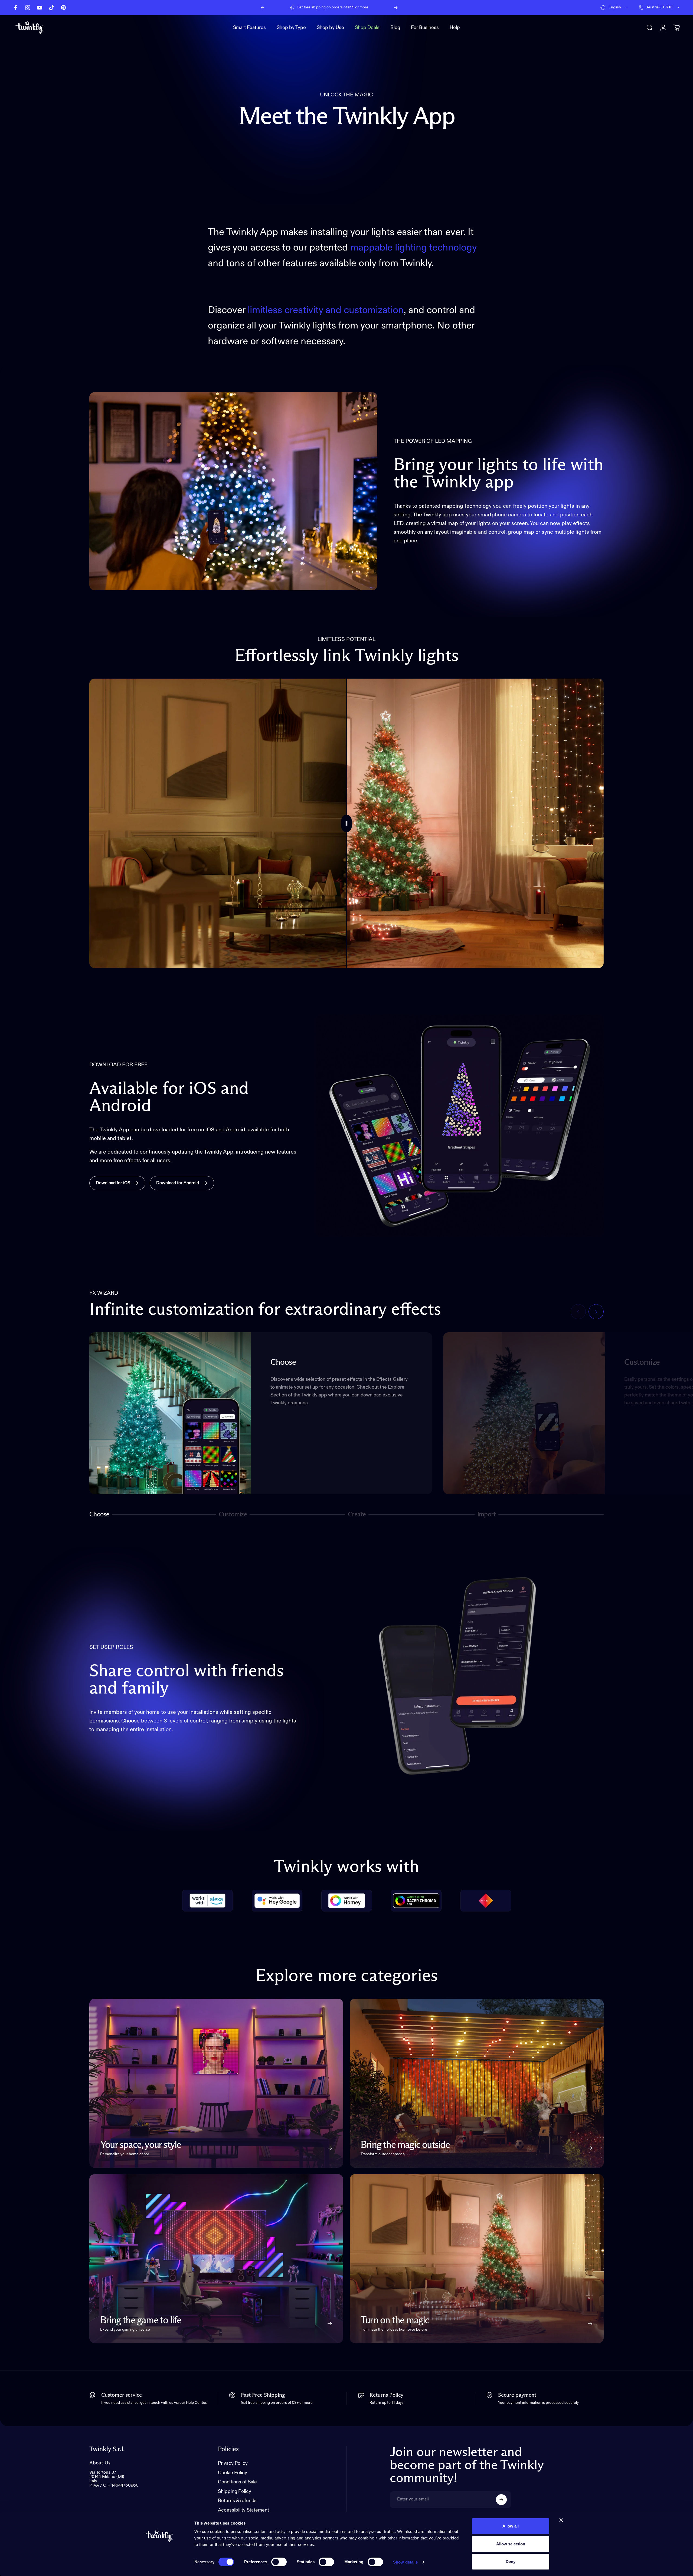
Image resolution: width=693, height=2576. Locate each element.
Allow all (511, 2526)
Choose (99, 1515)
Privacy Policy (233, 2463)
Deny (511, 2562)
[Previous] (263, 8)
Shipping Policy (235, 2492)
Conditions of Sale (237, 2482)
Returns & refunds (237, 2501)
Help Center (375, 7)
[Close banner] (561, 2520)
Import (486, 1515)
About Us (100, 2463)
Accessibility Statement (243, 2510)
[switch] (279, 2562)
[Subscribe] (501, 2500)
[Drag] (346, 823)
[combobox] (614, 8)
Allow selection (511, 2544)
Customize (233, 1515)
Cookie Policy (233, 2473)
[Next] (396, 8)
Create (357, 1515)
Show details (405, 2562)
